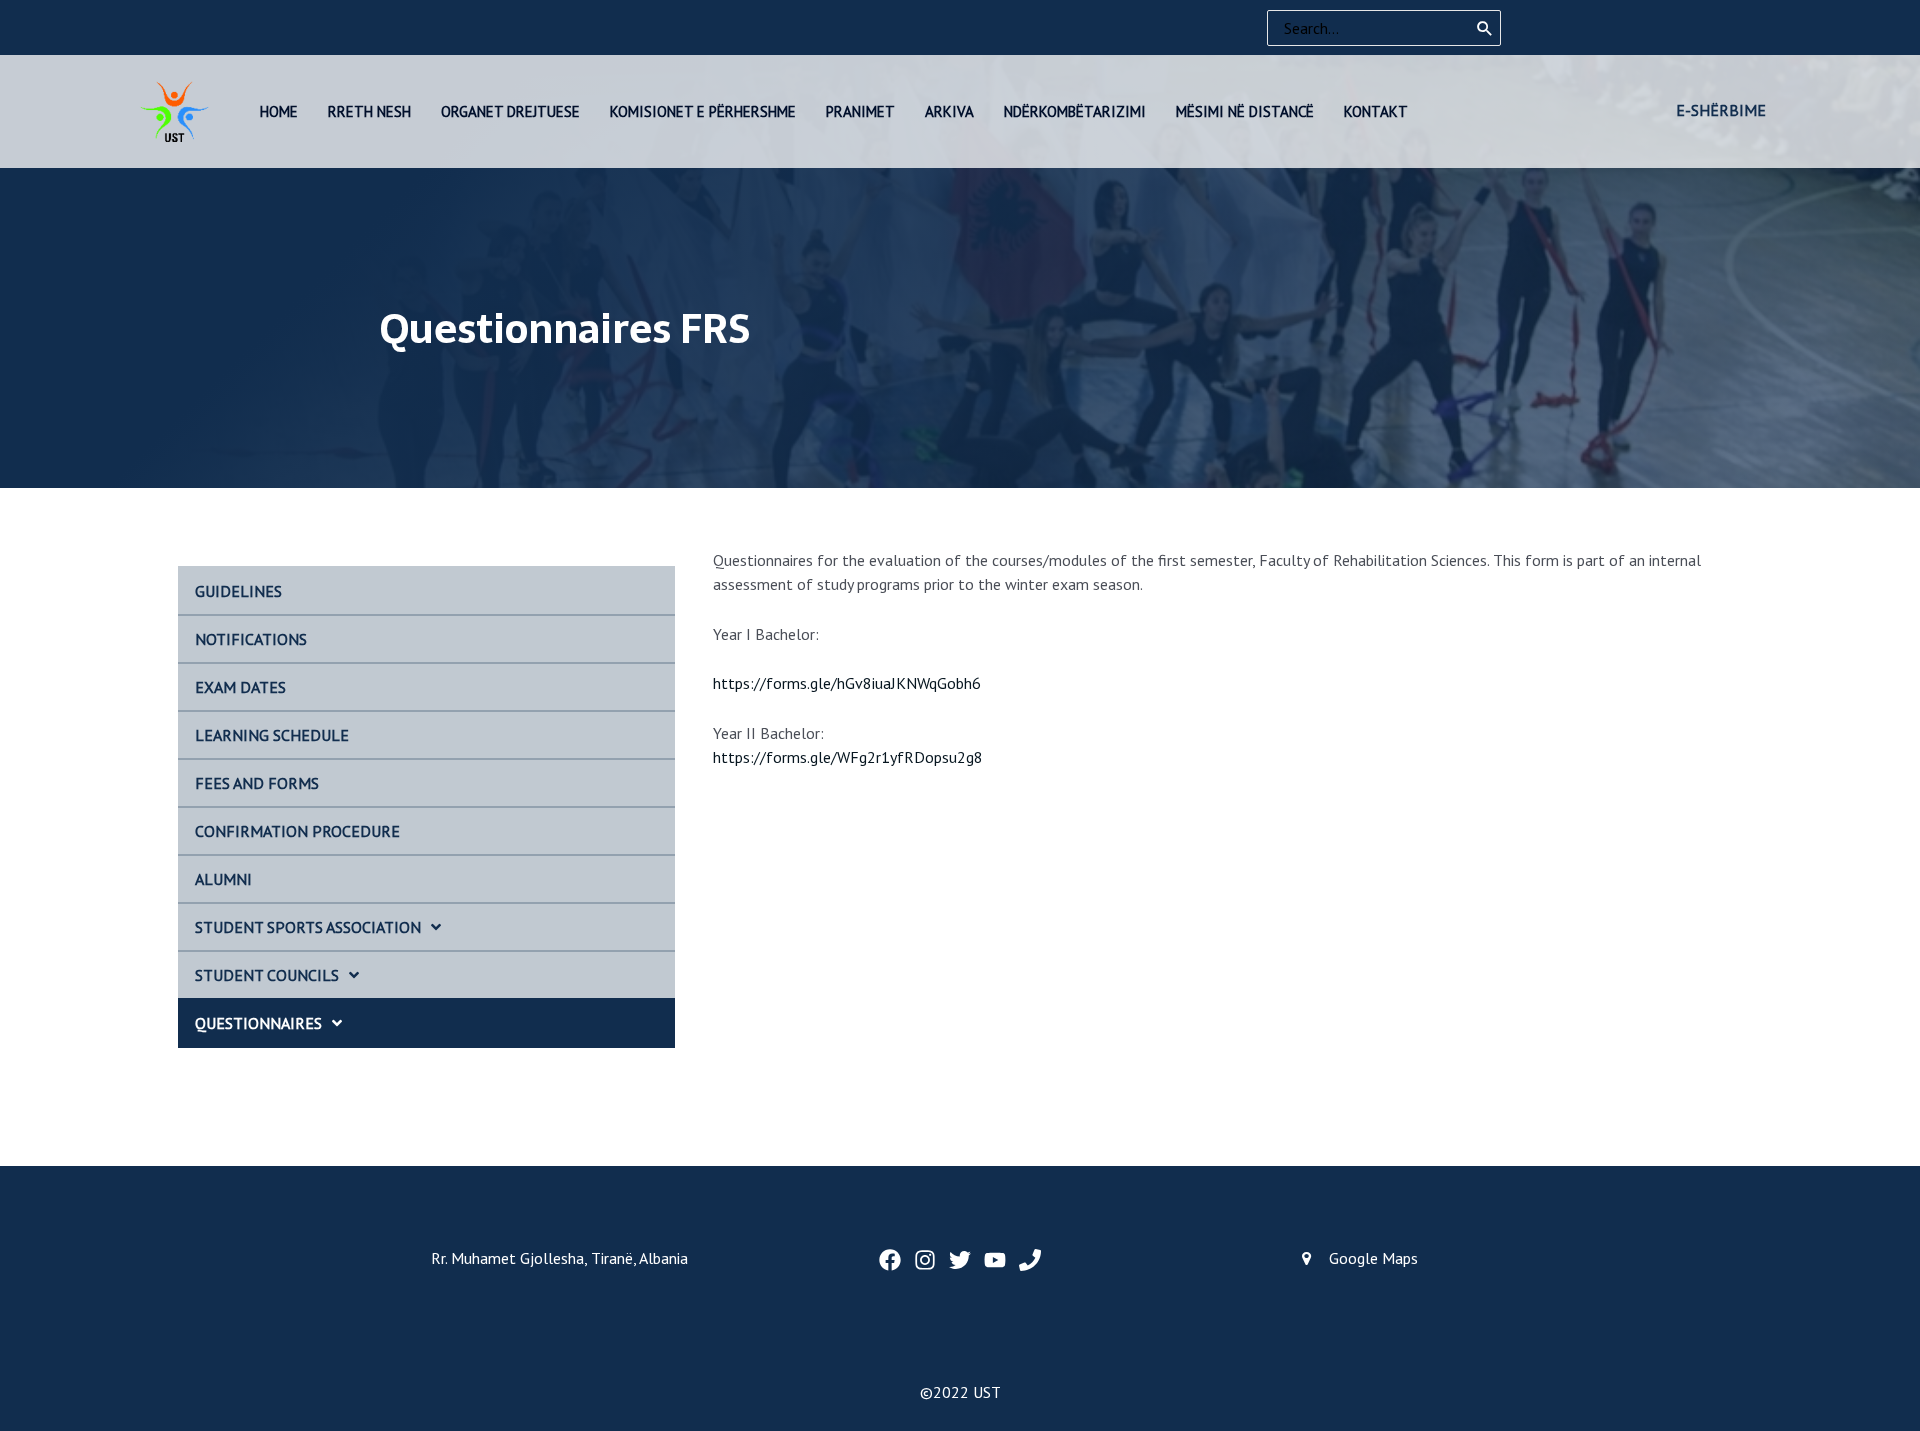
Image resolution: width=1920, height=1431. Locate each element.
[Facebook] (890, 1260)
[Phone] (1030, 1260)
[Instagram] (925, 1260)
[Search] (1485, 28)
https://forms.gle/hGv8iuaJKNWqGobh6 (847, 683)
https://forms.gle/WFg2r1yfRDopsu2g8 (848, 757)
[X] (960, 1260)
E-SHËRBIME (1721, 110)
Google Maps (1373, 1258)
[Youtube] (995, 1260)
